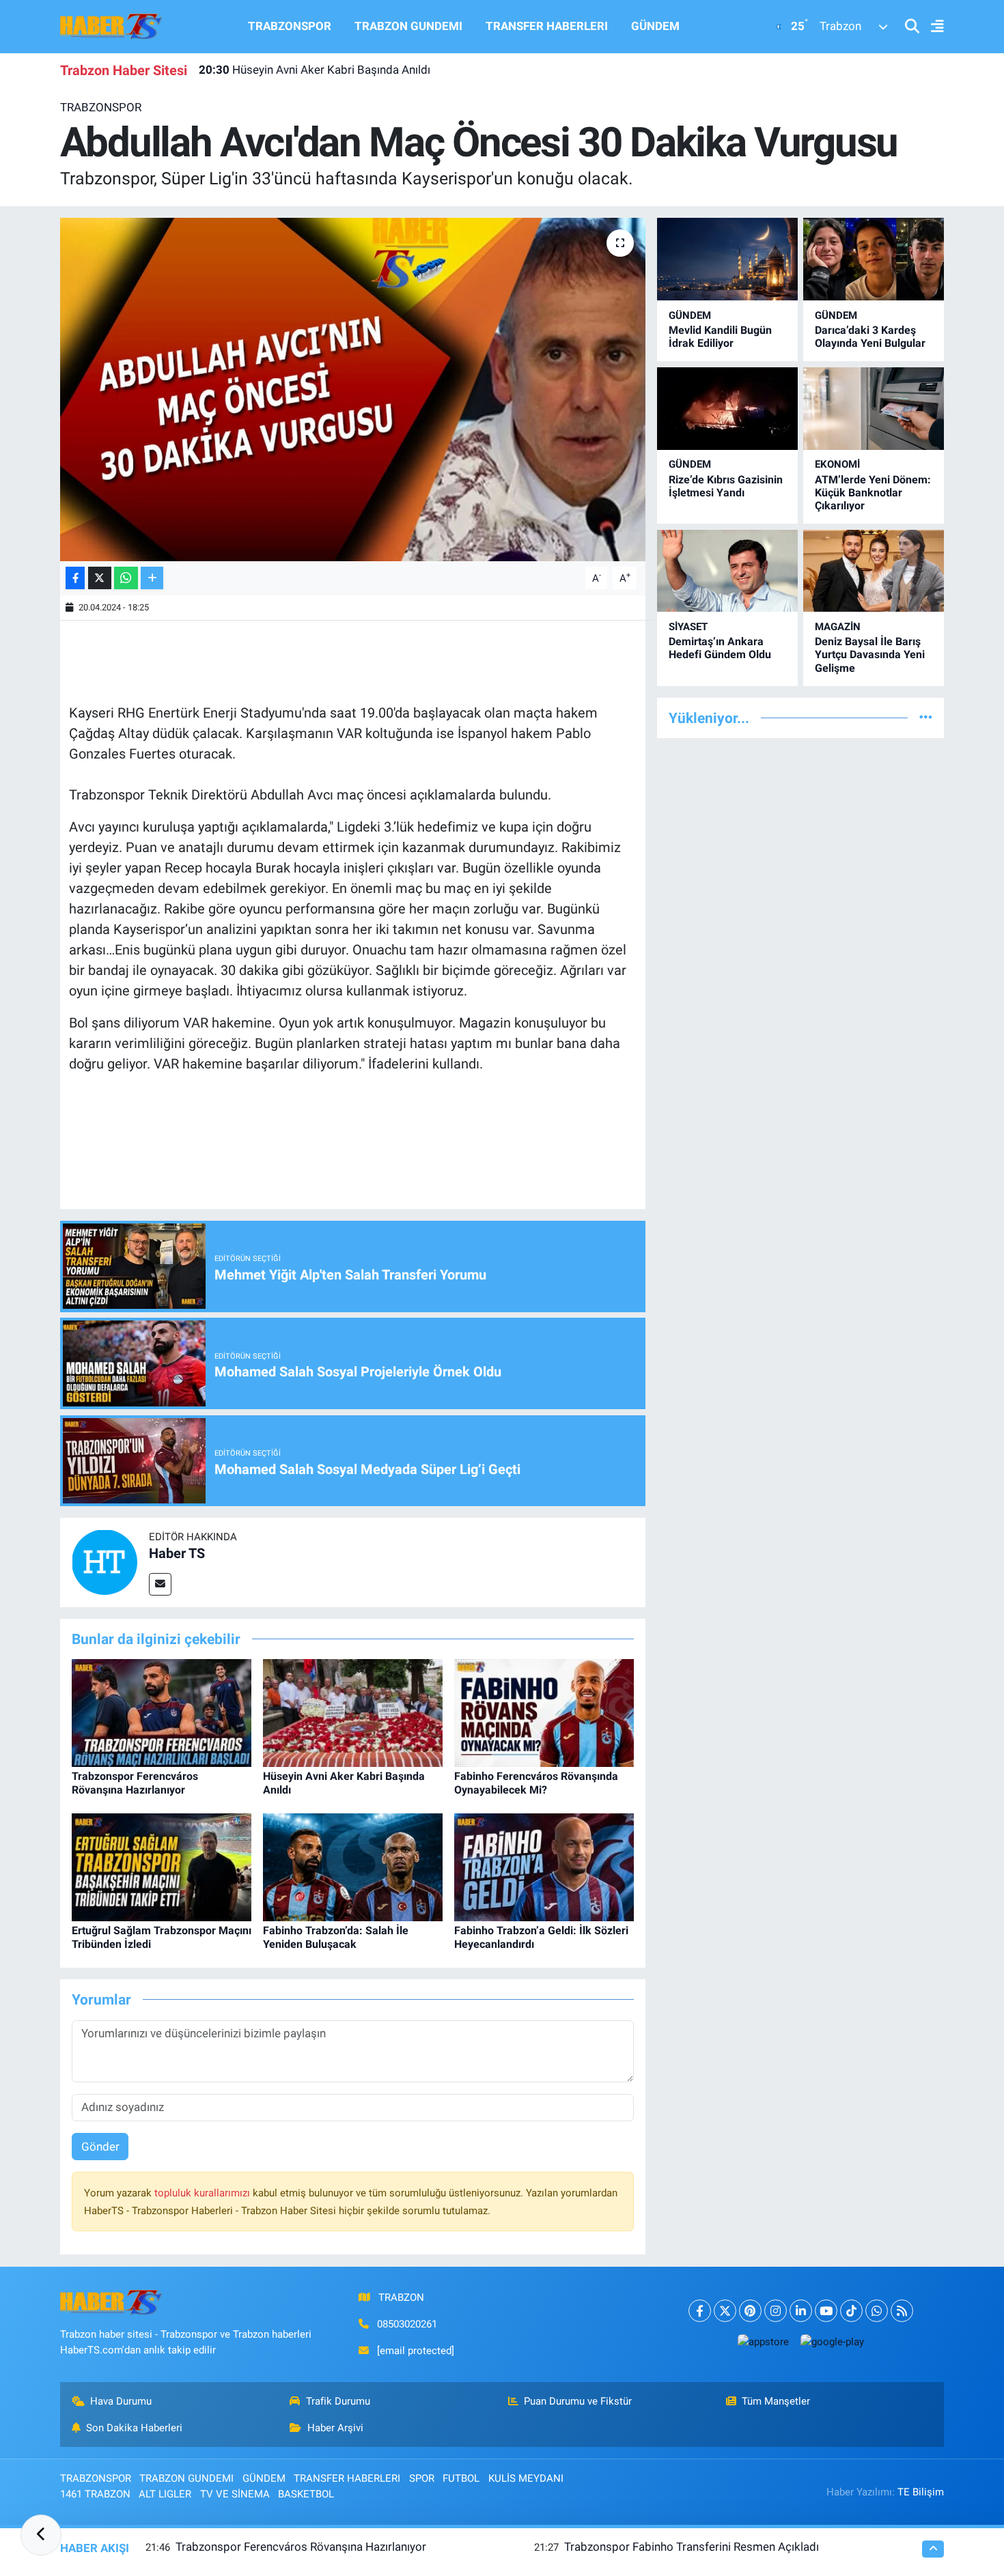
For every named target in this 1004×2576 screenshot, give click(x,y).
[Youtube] (826, 2311)
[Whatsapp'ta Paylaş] (126, 578)
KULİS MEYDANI (526, 2478)
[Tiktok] (851, 2311)
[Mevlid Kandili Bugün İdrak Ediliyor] (727, 259)
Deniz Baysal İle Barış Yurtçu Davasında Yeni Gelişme (870, 654)
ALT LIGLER (165, 2494)
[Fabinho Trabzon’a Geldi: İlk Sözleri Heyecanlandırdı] (544, 1867)
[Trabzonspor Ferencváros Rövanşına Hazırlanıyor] (162, 1712)
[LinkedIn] (801, 2311)
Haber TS (177, 1553)
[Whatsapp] (877, 2311)
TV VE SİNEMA (235, 2494)
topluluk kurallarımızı (204, 2193)
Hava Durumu (121, 2401)
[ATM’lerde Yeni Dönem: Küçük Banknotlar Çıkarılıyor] (874, 409)
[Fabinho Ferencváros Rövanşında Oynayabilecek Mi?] (544, 1712)
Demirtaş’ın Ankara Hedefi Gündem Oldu (720, 648)
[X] (725, 2311)
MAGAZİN (838, 627)
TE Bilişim (921, 2492)
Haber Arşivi (335, 2428)
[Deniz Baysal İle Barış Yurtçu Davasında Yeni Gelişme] (874, 571)
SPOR (422, 2478)
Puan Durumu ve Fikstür (578, 2401)
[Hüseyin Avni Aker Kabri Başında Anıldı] (353, 1712)
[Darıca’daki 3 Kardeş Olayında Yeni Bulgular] (874, 259)
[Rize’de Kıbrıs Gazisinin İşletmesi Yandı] (727, 409)
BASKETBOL (306, 2494)
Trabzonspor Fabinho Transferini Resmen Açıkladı (692, 2547)
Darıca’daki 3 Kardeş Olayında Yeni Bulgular (870, 337)
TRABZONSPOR (290, 26)
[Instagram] (776, 2311)
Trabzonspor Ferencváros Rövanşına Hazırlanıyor (135, 1783)
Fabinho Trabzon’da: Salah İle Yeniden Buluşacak (336, 1937)
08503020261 (407, 2324)
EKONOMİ (837, 464)
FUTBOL (461, 2478)
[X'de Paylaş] (100, 578)
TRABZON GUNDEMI (408, 26)
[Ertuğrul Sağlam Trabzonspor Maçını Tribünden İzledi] (162, 1867)
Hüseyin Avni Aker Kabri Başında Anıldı (315, 70)
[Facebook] (700, 2311)
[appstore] (763, 2341)
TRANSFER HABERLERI (547, 26)
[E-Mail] (160, 1584)
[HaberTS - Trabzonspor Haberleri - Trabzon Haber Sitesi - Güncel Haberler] (111, 25)
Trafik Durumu (338, 2401)
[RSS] (902, 2311)
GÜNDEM (655, 26)
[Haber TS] (104, 1561)
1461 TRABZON (95, 2494)
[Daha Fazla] (152, 578)
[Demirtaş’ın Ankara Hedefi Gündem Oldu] (727, 571)
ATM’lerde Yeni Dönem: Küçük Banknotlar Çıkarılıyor (873, 493)
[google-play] (832, 2341)
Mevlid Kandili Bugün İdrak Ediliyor (720, 337)
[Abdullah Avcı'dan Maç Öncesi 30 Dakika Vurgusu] (353, 389)
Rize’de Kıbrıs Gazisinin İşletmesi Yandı (726, 486)
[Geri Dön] (41, 2535)
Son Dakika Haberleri (134, 2428)
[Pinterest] (750, 2311)
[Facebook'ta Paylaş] (75, 578)
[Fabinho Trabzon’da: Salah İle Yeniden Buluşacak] (353, 1867)
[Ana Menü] (932, 27)
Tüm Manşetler (776, 2401)
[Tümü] (926, 718)
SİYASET (688, 627)
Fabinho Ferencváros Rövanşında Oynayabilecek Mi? (536, 1783)
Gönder (100, 2147)
